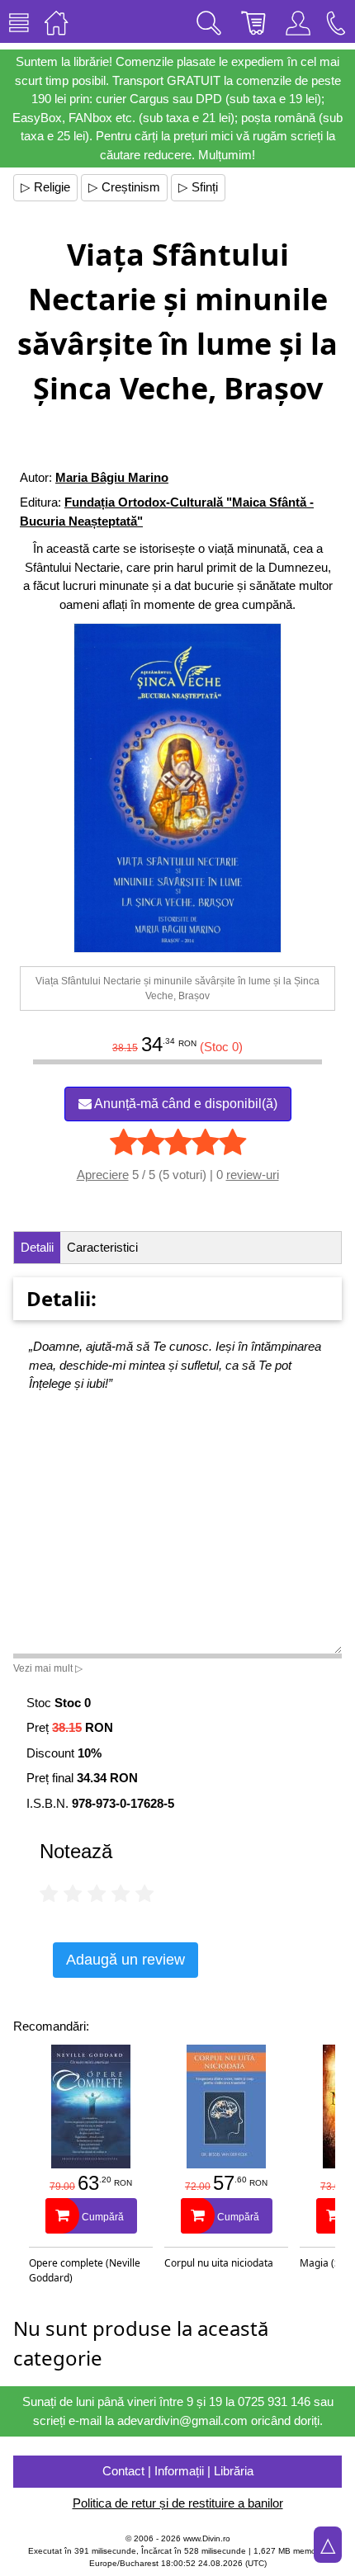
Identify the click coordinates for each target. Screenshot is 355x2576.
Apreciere (103, 1175)
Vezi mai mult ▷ (48, 1668)
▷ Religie (45, 187)
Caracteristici (102, 1247)
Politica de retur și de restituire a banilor (178, 2503)
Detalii (37, 1247)
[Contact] (336, 21)
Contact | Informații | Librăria (178, 2471)
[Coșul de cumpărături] (253, 21)
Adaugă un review (125, 1960)
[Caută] (209, 21)
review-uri (253, 1175)
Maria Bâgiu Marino (112, 477)
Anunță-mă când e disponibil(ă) (185, 1104)
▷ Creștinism (124, 187)
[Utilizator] (298, 21)
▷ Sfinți (198, 187)
